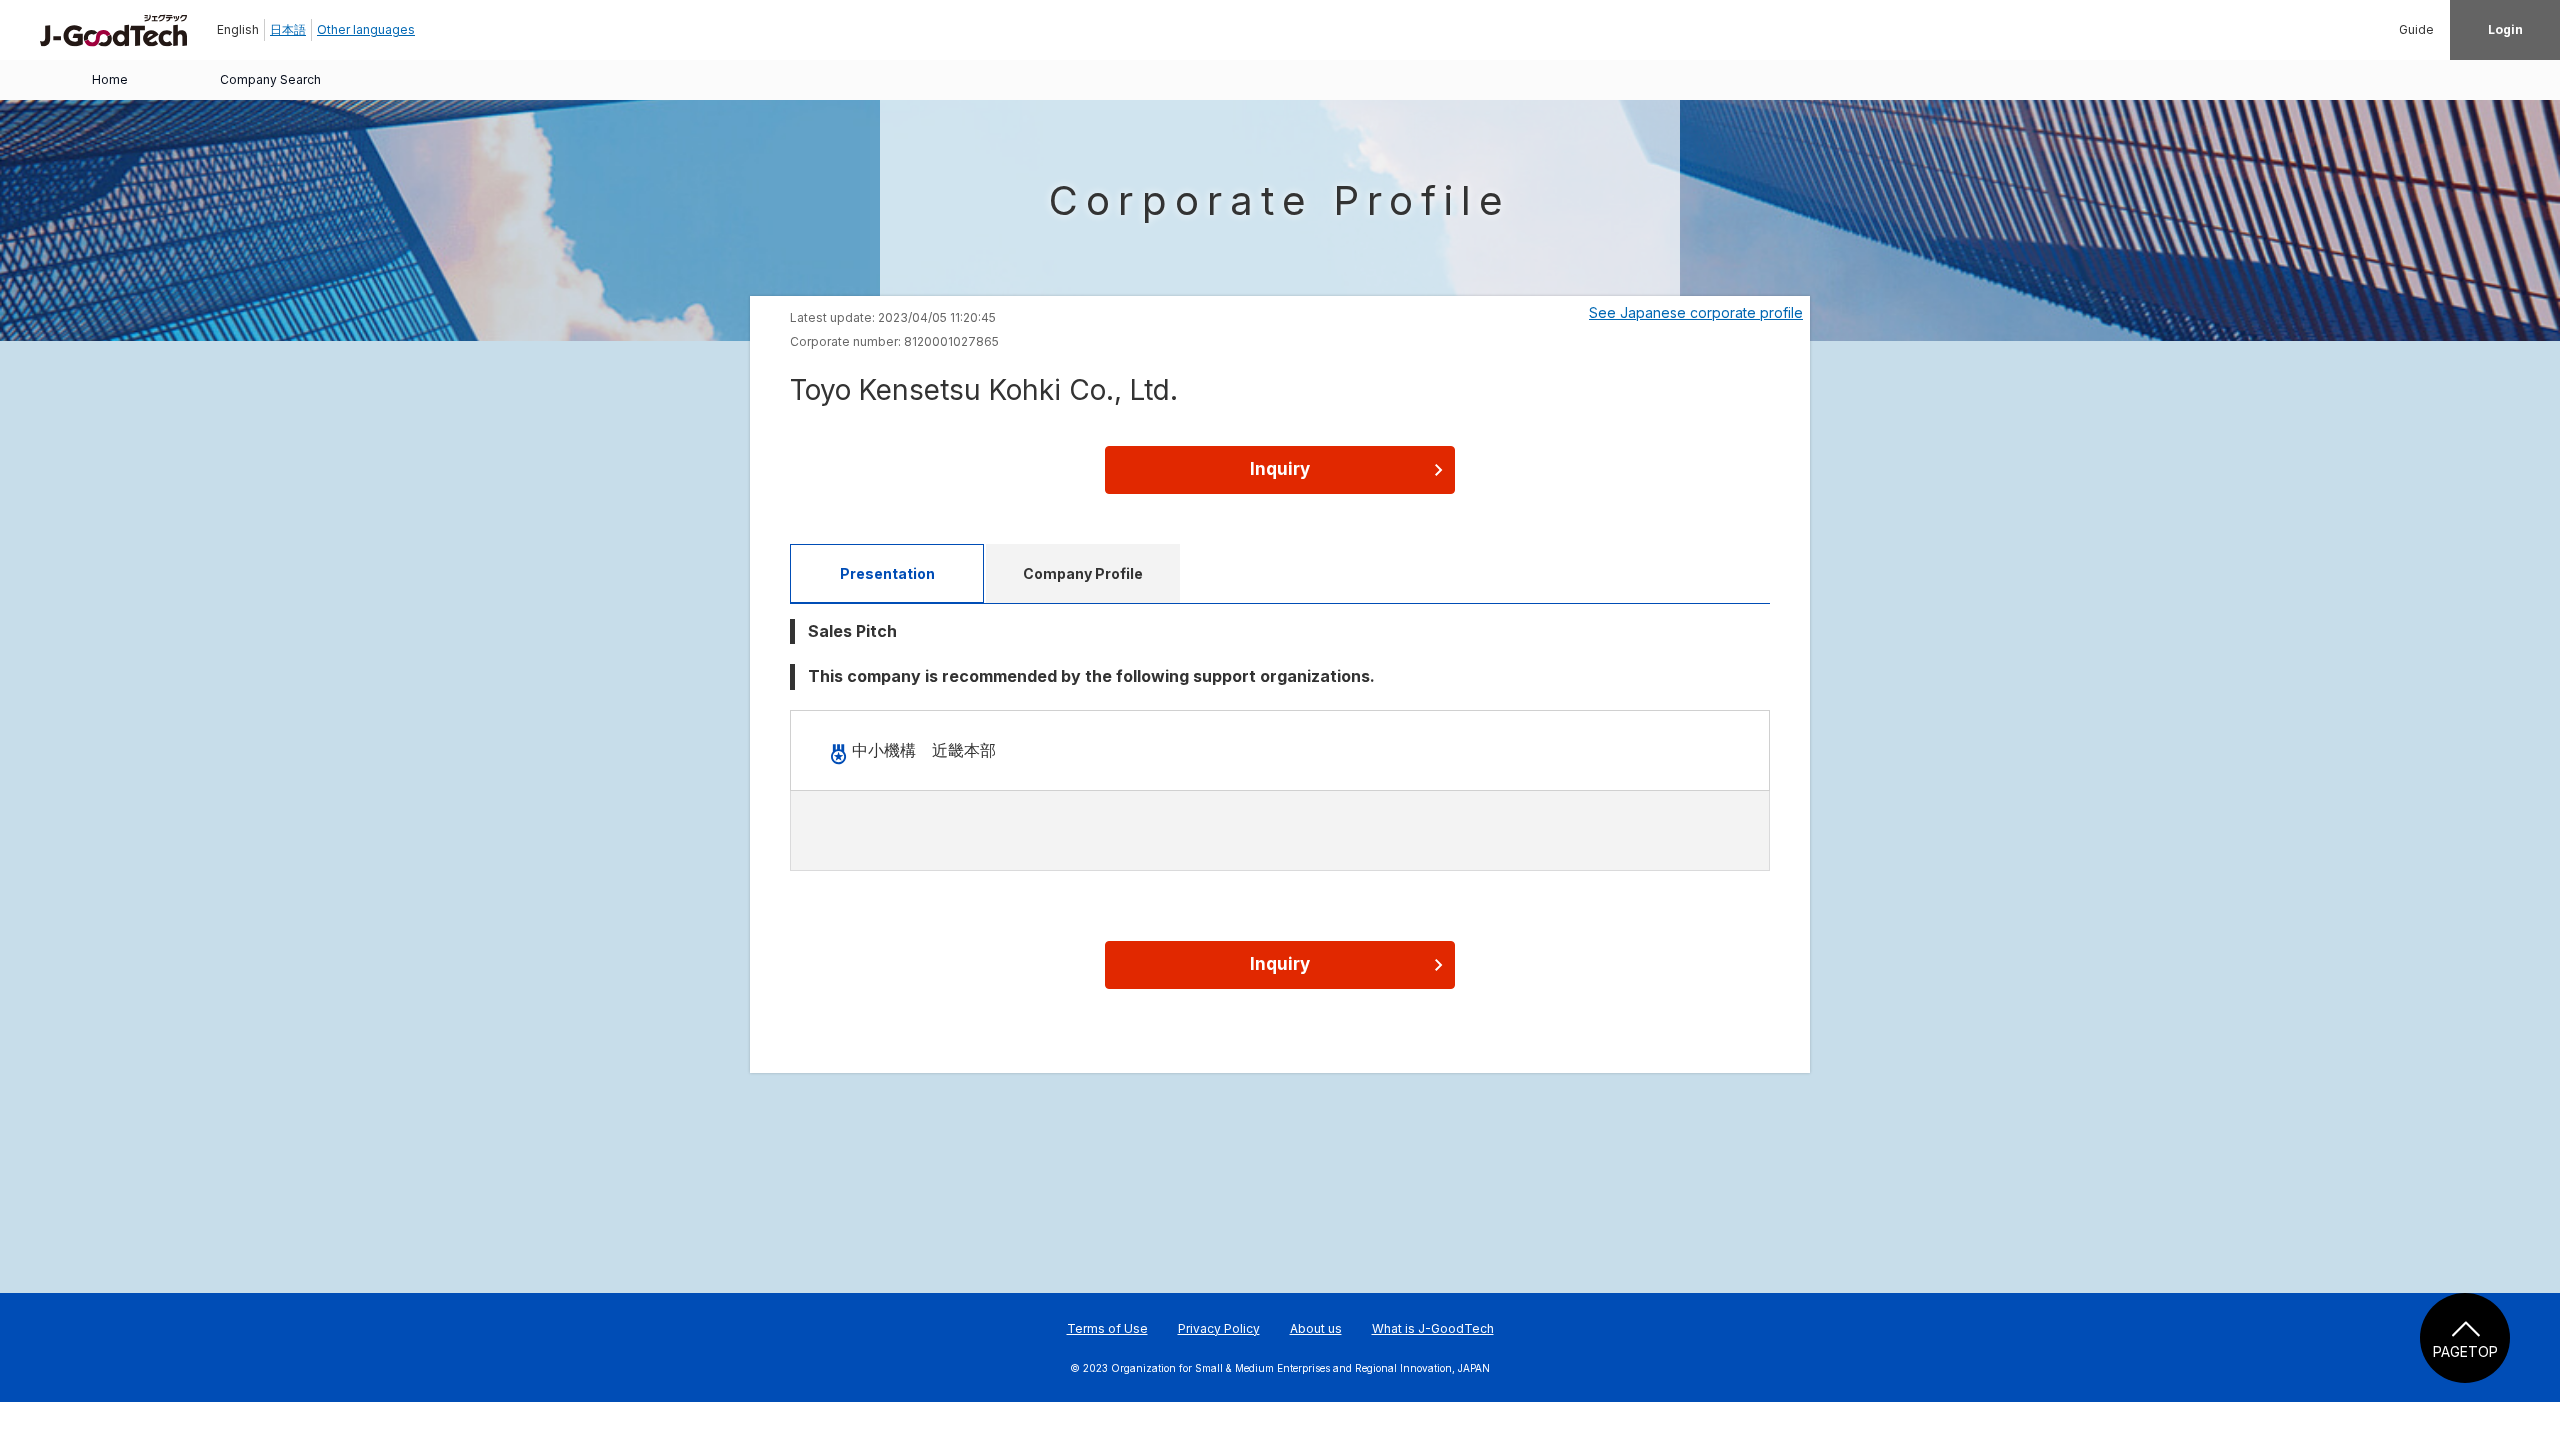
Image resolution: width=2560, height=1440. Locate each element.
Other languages (366, 29)
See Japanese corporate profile (1696, 312)
